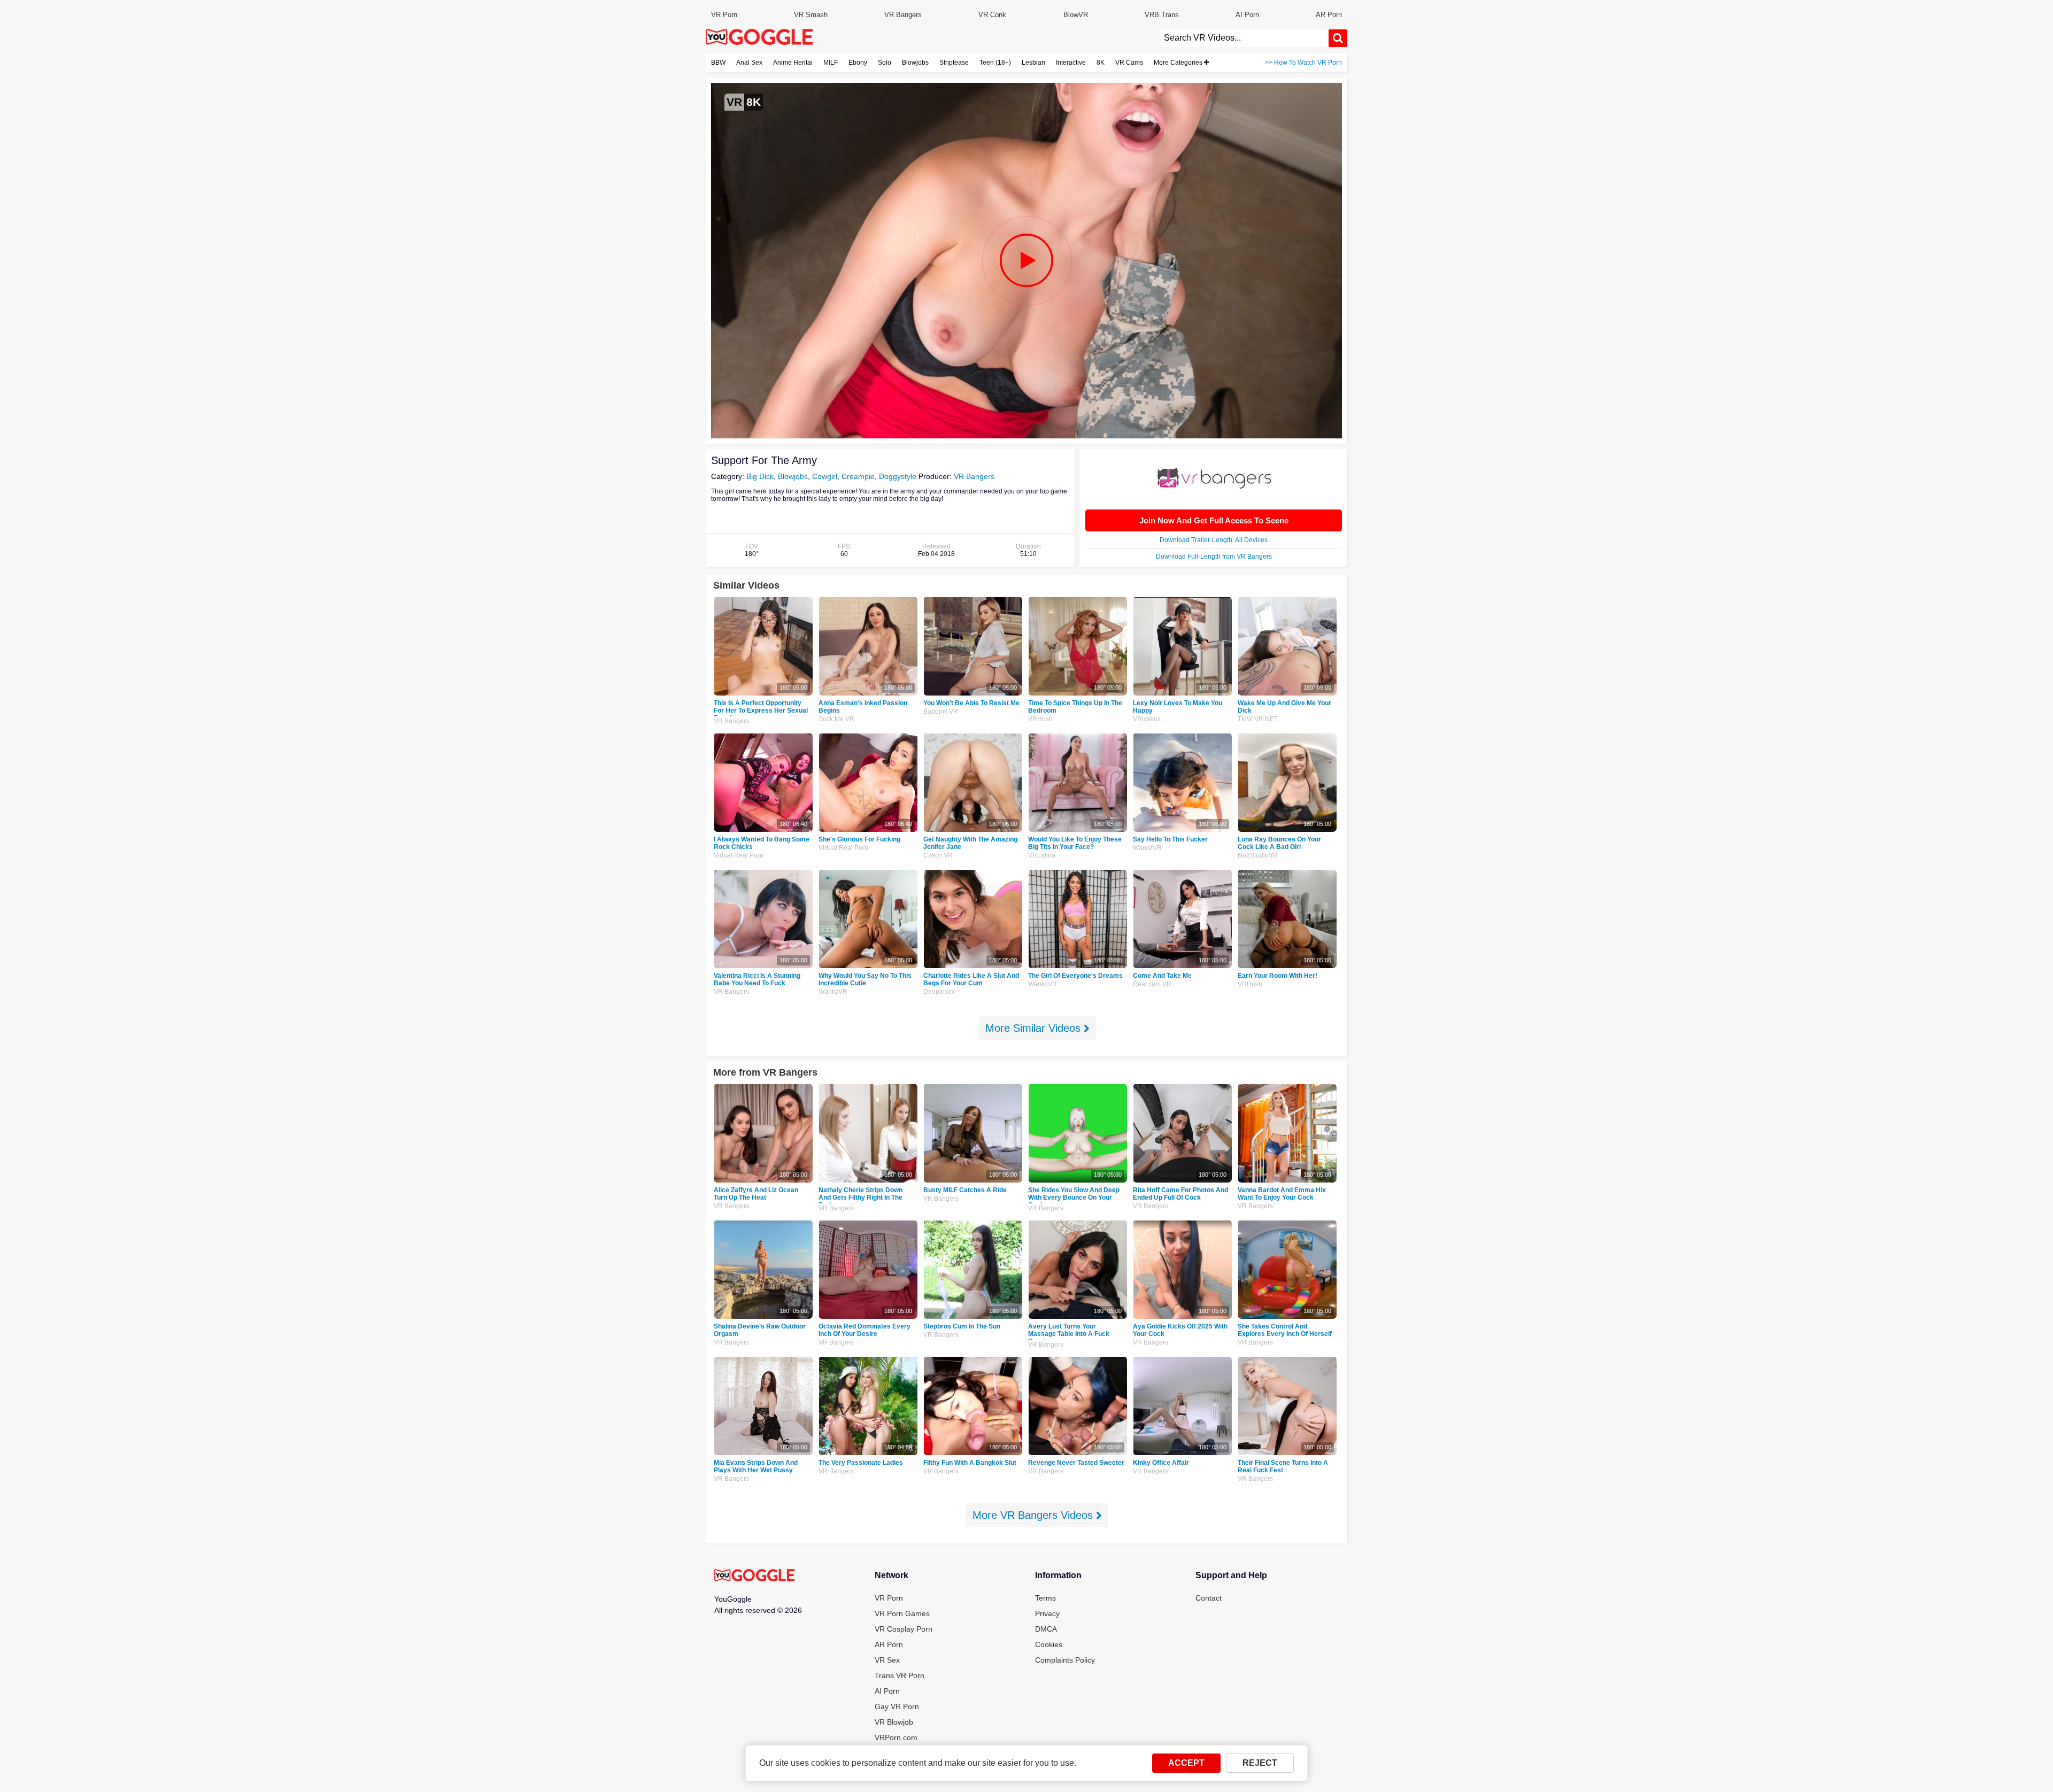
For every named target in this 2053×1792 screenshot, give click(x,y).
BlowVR (1076, 15)
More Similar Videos (1035, 1028)
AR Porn (1329, 15)
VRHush (1040, 719)
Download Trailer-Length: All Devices (1214, 540)
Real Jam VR (1152, 984)
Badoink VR (941, 712)
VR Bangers (903, 15)
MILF (831, 63)
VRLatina (1042, 855)
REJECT (1260, 1763)
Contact (1209, 1598)
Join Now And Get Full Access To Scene (1214, 520)
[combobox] (1244, 38)
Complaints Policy (1065, 1660)
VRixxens (1147, 719)
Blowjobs (915, 63)
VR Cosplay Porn (904, 1629)
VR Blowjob (894, 1722)
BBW (718, 63)
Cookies (1049, 1644)
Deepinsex (939, 992)
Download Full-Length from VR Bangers (1214, 557)
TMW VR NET (1258, 719)
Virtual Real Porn (739, 855)
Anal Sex (749, 63)
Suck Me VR (836, 719)
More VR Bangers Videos (1034, 1515)
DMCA (1046, 1629)
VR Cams (1129, 63)
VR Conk (992, 15)
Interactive (1071, 63)
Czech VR (938, 855)
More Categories (1179, 63)
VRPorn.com (896, 1737)
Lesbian (1033, 63)
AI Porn (1247, 15)
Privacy (1047, 1613)
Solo (885, 63)
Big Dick (760, 476)
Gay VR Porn (897, 1706)
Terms (1045, 1598)
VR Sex (887, 1660)
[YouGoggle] (754, 1576)
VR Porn (724, 15)
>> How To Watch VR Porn (1303, 63)
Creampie (858, 476)
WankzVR (1147, 848)
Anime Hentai (793, 63)
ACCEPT (1186, 1763)
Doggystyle (898, 476)
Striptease (954, 63)
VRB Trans (1162, 15)
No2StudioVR (1258, 855)
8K (1101, 63)
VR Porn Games (902, 1613)
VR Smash (811, 15)
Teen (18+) (995, 63)
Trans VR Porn (900, 1675)
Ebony (858, 63)
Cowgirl (825, 476)
